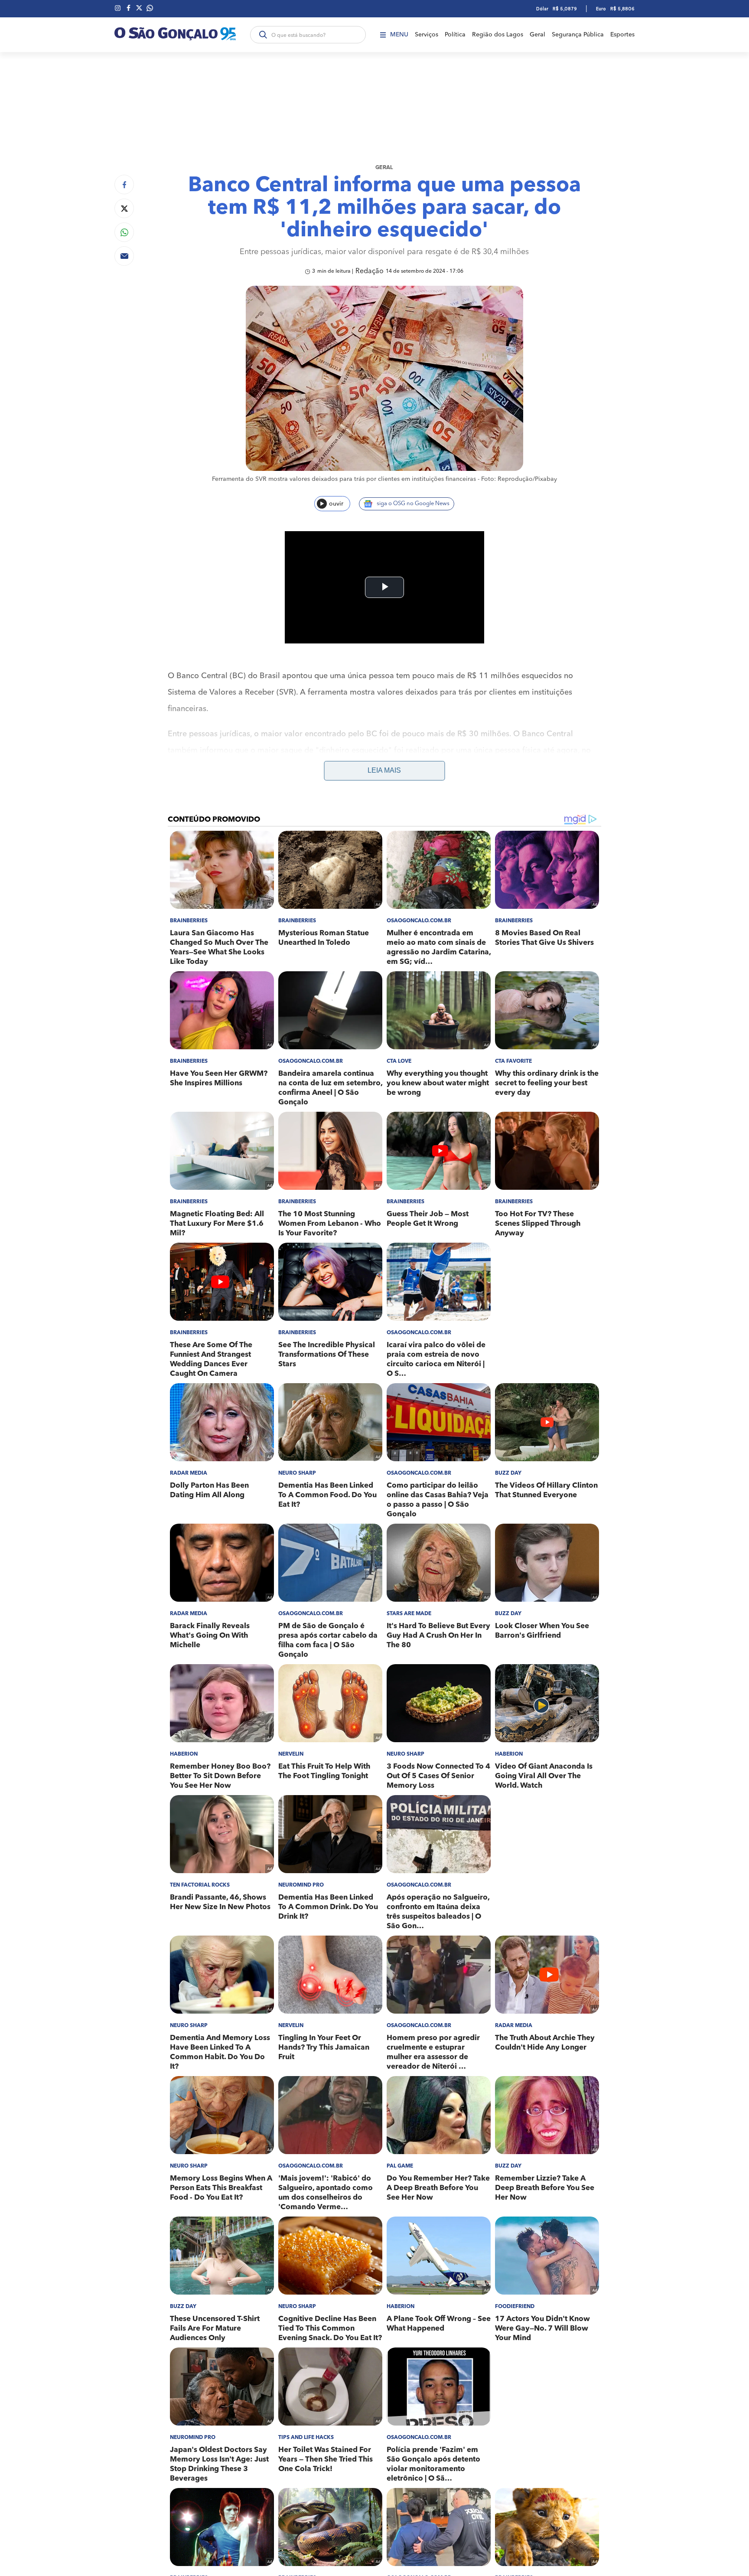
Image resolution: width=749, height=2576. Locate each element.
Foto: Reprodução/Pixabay (519, 479)
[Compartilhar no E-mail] (124, 256)
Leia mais (384, 770)
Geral (537, 35)
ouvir (336, 504)
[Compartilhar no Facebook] (124, 184)
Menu (399, 35)
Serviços (427, 35)
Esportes (622, 35)
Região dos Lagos (498, 35)
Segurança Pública (578, 35)
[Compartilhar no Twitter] (124, 208)
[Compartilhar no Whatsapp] (124, 232)
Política (455, 35)
